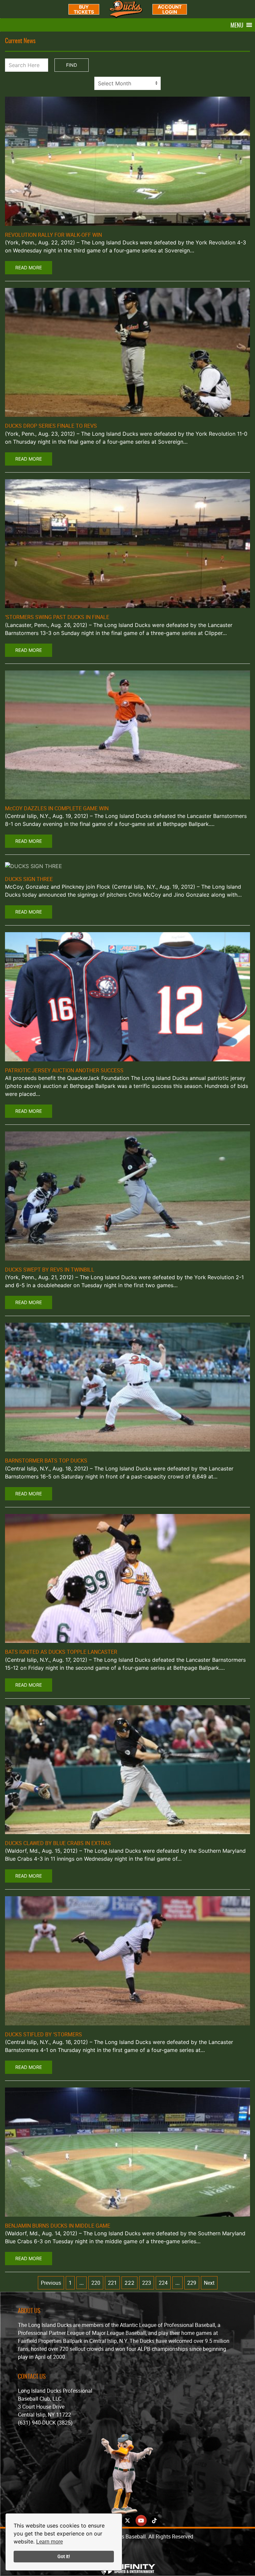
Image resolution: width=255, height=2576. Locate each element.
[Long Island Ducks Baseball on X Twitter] (127, 2521)
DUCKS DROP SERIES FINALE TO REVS (51, 426)
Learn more (49, 2541)
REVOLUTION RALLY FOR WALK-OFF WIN (53, 235)
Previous (51, 2283)
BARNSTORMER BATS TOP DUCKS (46, 1461)
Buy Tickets (84, 9)
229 (192, 2283)
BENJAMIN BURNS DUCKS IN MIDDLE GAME (58, 2226)
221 (112, 2283)
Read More (29, 267)
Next (209, 2283)
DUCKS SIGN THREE (29, 879)
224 (163, 2283)
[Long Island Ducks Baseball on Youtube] (141, 2521)
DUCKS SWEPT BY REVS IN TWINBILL (50, 1270)
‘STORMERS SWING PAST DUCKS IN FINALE (57, 617)
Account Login (170, 9)
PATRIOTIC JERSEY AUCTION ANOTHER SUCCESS (64, 1070)
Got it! (64, 2556)
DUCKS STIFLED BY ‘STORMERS (43, 2034)
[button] (237, 25)
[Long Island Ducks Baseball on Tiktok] (154, 2521)
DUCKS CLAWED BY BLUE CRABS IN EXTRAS (58, 1843)
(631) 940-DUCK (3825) (45, 2423)
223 (147, 2283)
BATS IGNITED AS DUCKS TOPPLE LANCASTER (61, 1652)
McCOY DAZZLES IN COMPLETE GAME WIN (57, 808)
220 (96, 2283)
